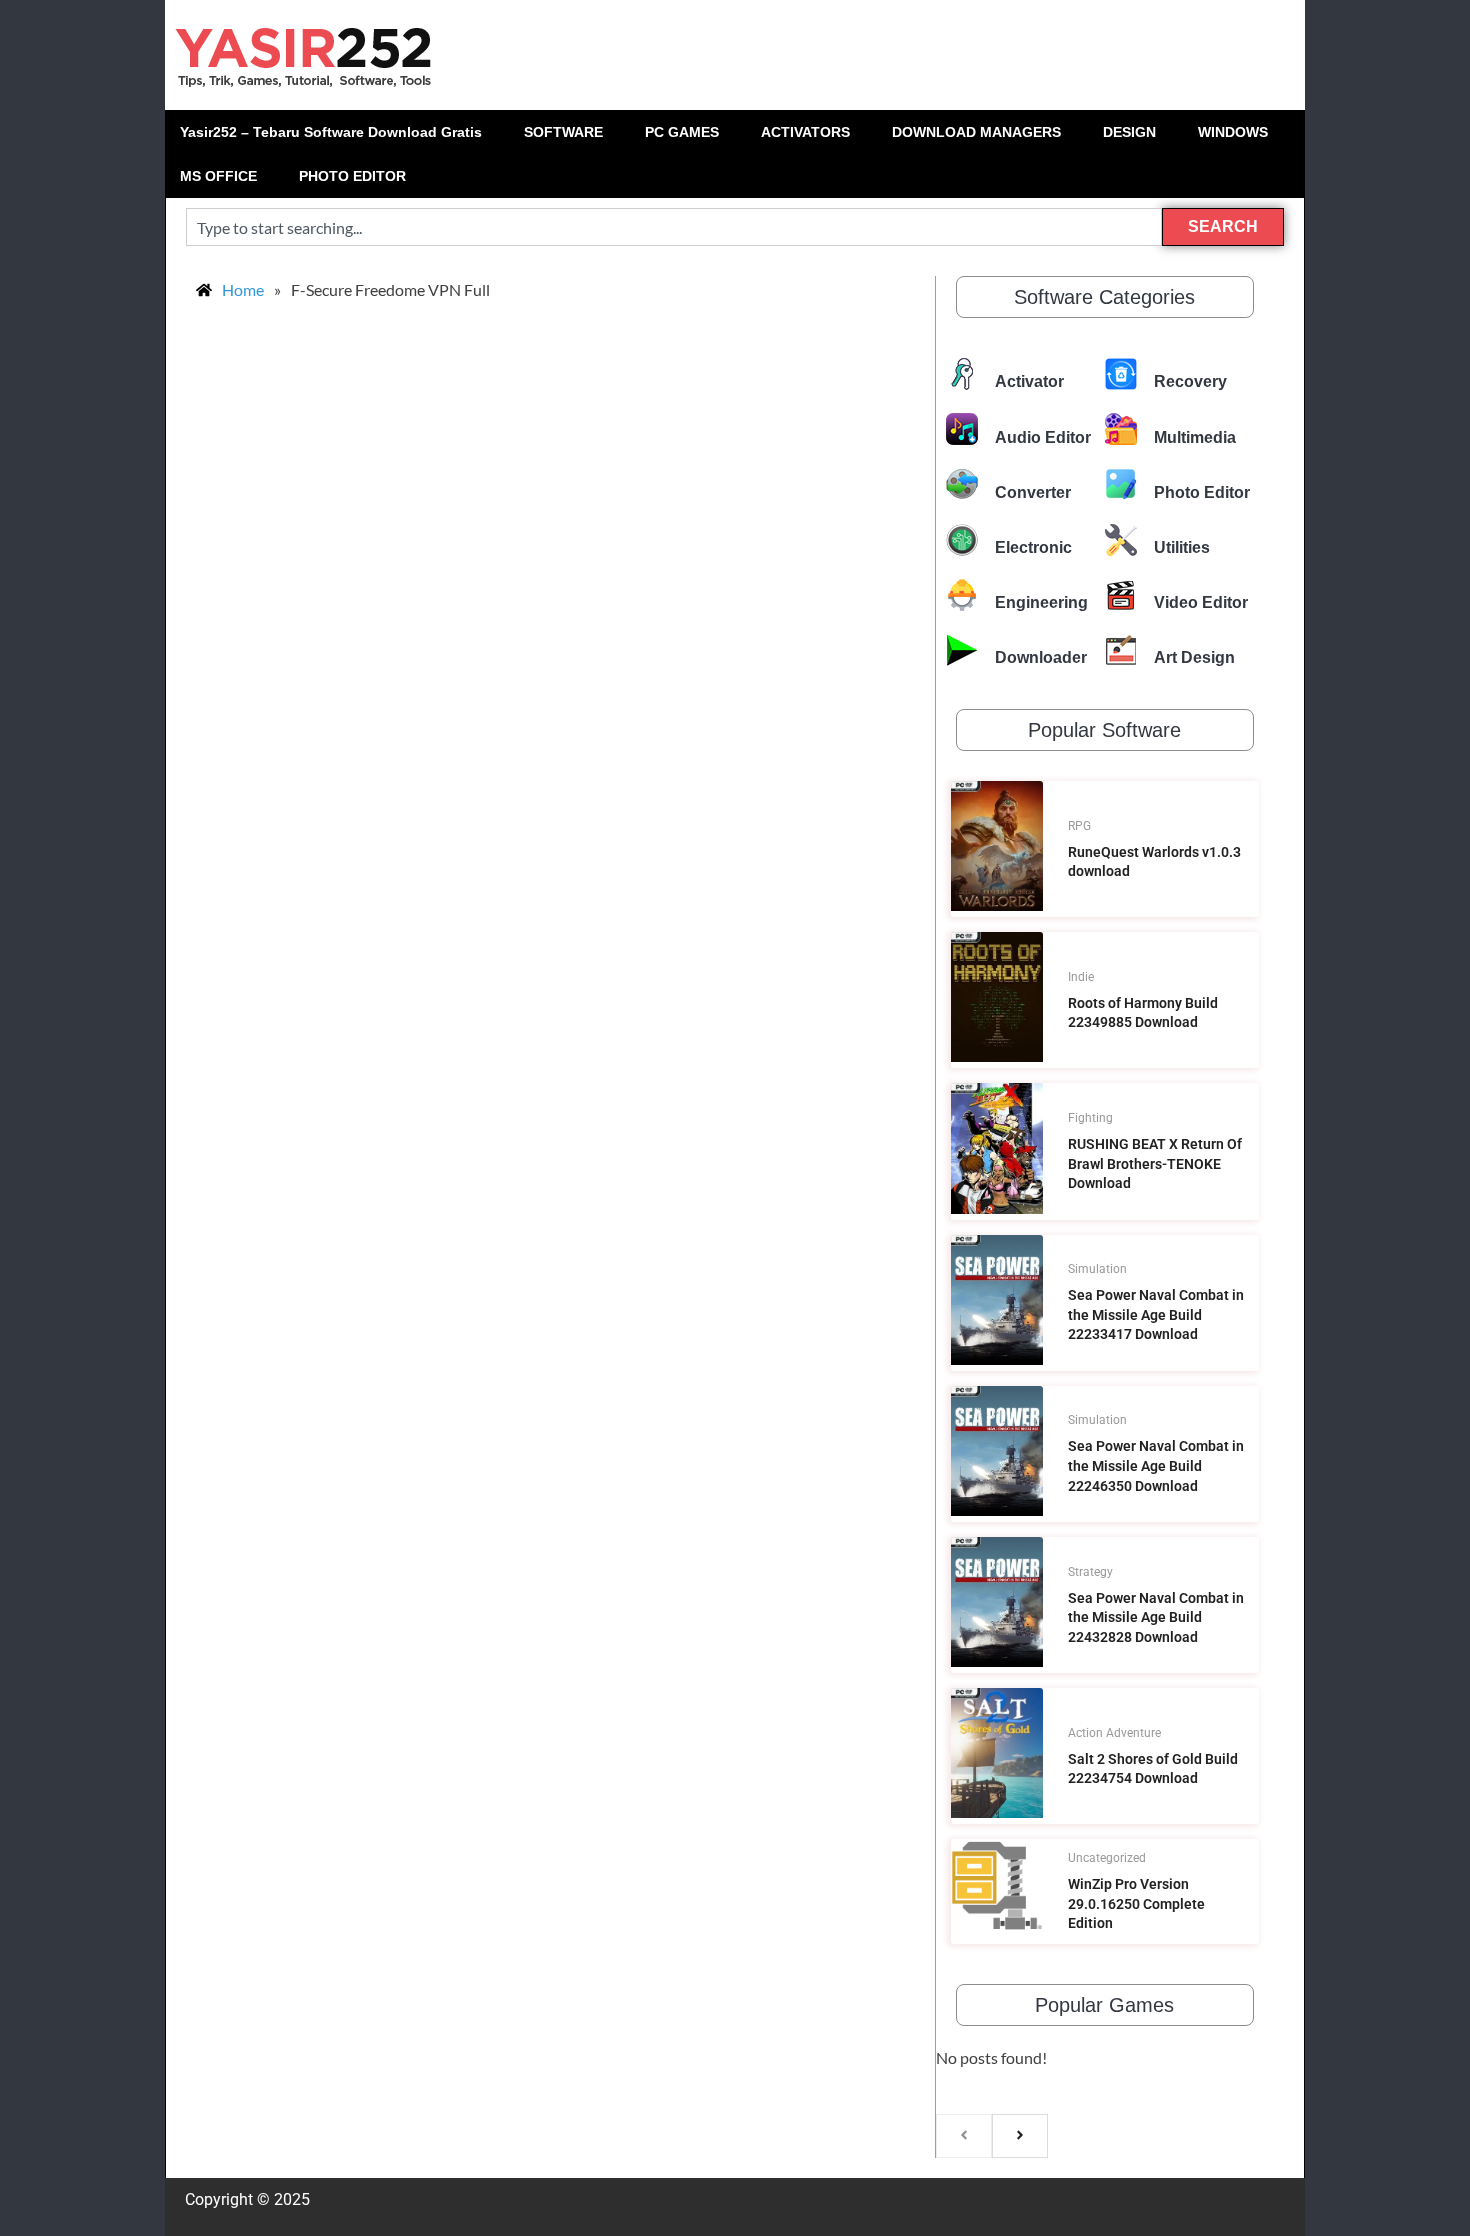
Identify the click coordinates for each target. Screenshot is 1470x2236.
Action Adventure (1114, 1733)
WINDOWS (1233, 132)
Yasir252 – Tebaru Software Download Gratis (331, 132)
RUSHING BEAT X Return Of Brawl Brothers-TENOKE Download (1155, 1163)
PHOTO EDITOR (352, 176)
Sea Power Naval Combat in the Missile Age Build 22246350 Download (1156, 1465)
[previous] (964, 2136)
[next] (1020, 2136)
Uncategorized (1107, 1858)
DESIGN (1129, 132)
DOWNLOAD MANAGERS (976, 132)
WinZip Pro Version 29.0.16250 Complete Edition (1136, 1903)
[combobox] (674, 227)
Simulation (1097, 1269)
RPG (1079, 826)
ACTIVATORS (805, 132)
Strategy (1090, 1572)
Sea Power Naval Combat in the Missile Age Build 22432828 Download (1156, 1617)
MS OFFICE (218, 176)
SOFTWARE (563, 132)
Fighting (1090, 1118)
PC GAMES (682, 132)
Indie (1081, 977)
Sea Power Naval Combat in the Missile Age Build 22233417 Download (1156, 1314)
